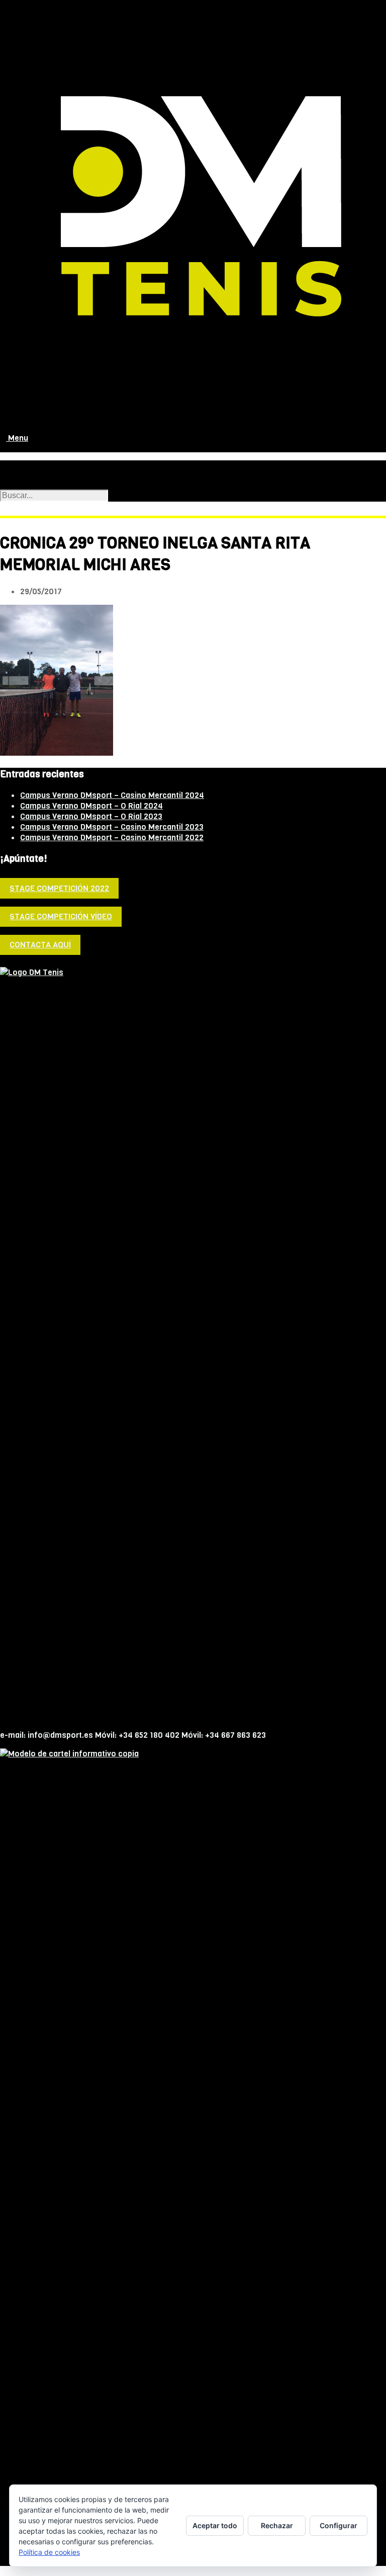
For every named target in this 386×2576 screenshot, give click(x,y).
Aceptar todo (215, 2525)
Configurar (339, 2525)
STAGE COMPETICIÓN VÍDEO (61, 916)
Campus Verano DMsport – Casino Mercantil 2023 (112, 827)
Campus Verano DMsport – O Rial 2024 (91, 806)
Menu (17, 438)
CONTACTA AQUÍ (40, 945)
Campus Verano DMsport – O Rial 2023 (91, 816)
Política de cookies (49, 2552)
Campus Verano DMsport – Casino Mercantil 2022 (112, 837)
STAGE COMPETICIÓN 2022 (59, 888)
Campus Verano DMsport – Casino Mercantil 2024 (112, 795)
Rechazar (277, 2525)
